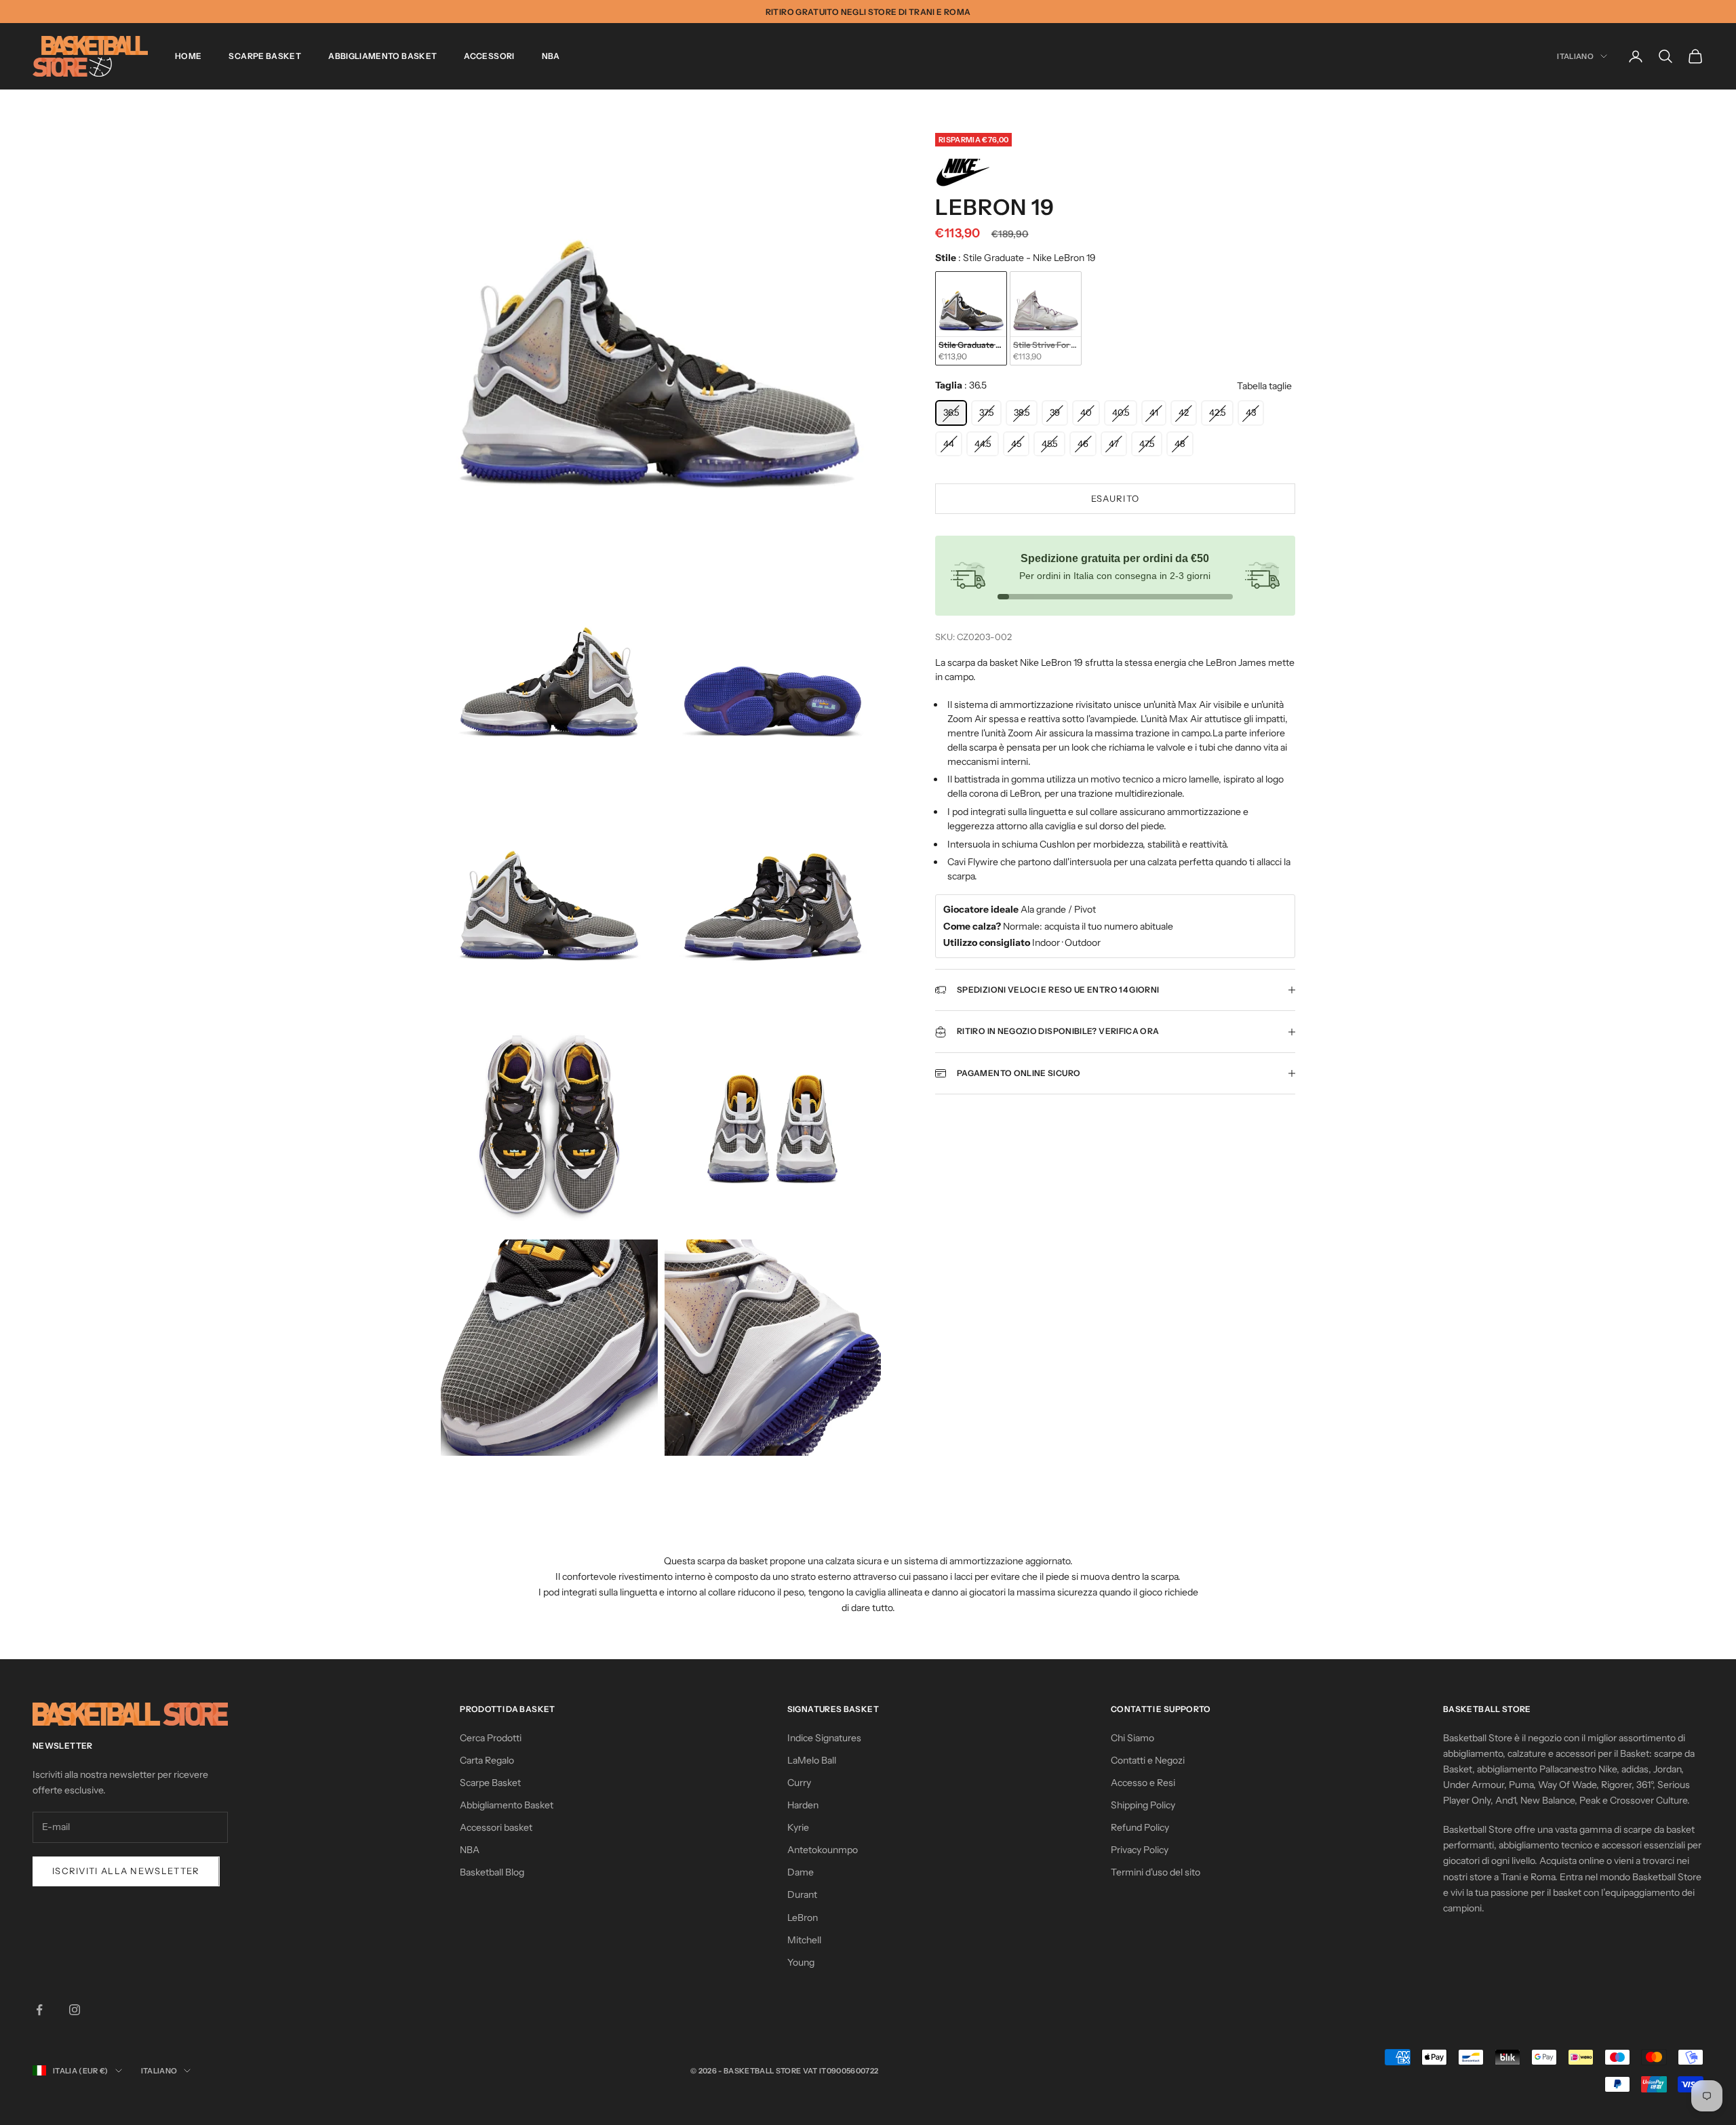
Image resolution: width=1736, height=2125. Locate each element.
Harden (803, 1805)
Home (188, 56)
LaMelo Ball (812, 1760)
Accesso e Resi (1143, 1783)
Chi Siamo (1132, 1738)
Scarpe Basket (265, 56)
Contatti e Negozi (1148, 1760)
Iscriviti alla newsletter (126, 1871)
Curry (799, 1783)
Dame (801, 1872)
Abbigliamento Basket (382, 56)
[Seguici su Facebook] (39, 2010)
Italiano (1575, 56)
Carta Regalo (487, 1760)
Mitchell (804, 1940)
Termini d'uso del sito (1156, 1872)
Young (801, 1962)
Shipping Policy (1143, 1805)
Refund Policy (1140, 1827)
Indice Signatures (824, 1738)
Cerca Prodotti (491, 1738)
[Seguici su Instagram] (75, 2010)
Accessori (489, 56)
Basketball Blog (492, 1872)
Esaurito (1115, 498)
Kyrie (798, 1827)
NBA (551, 56)
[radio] (971, 319)
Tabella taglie (1264, 386)
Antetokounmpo (823, 1850)
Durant (802, 1894)
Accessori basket (496, 1827)
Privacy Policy (1140, 1850)
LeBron (803, 1918)
